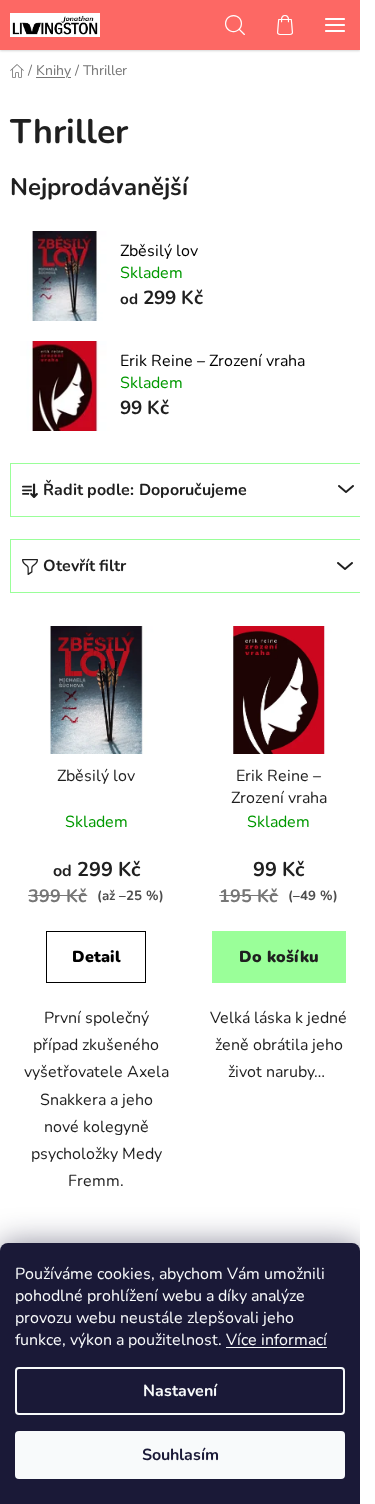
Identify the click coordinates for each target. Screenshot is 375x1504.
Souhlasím (180, 1455)
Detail (96, 957)
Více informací (276, 1340)
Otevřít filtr (84, 566)
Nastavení (180, 1391)
